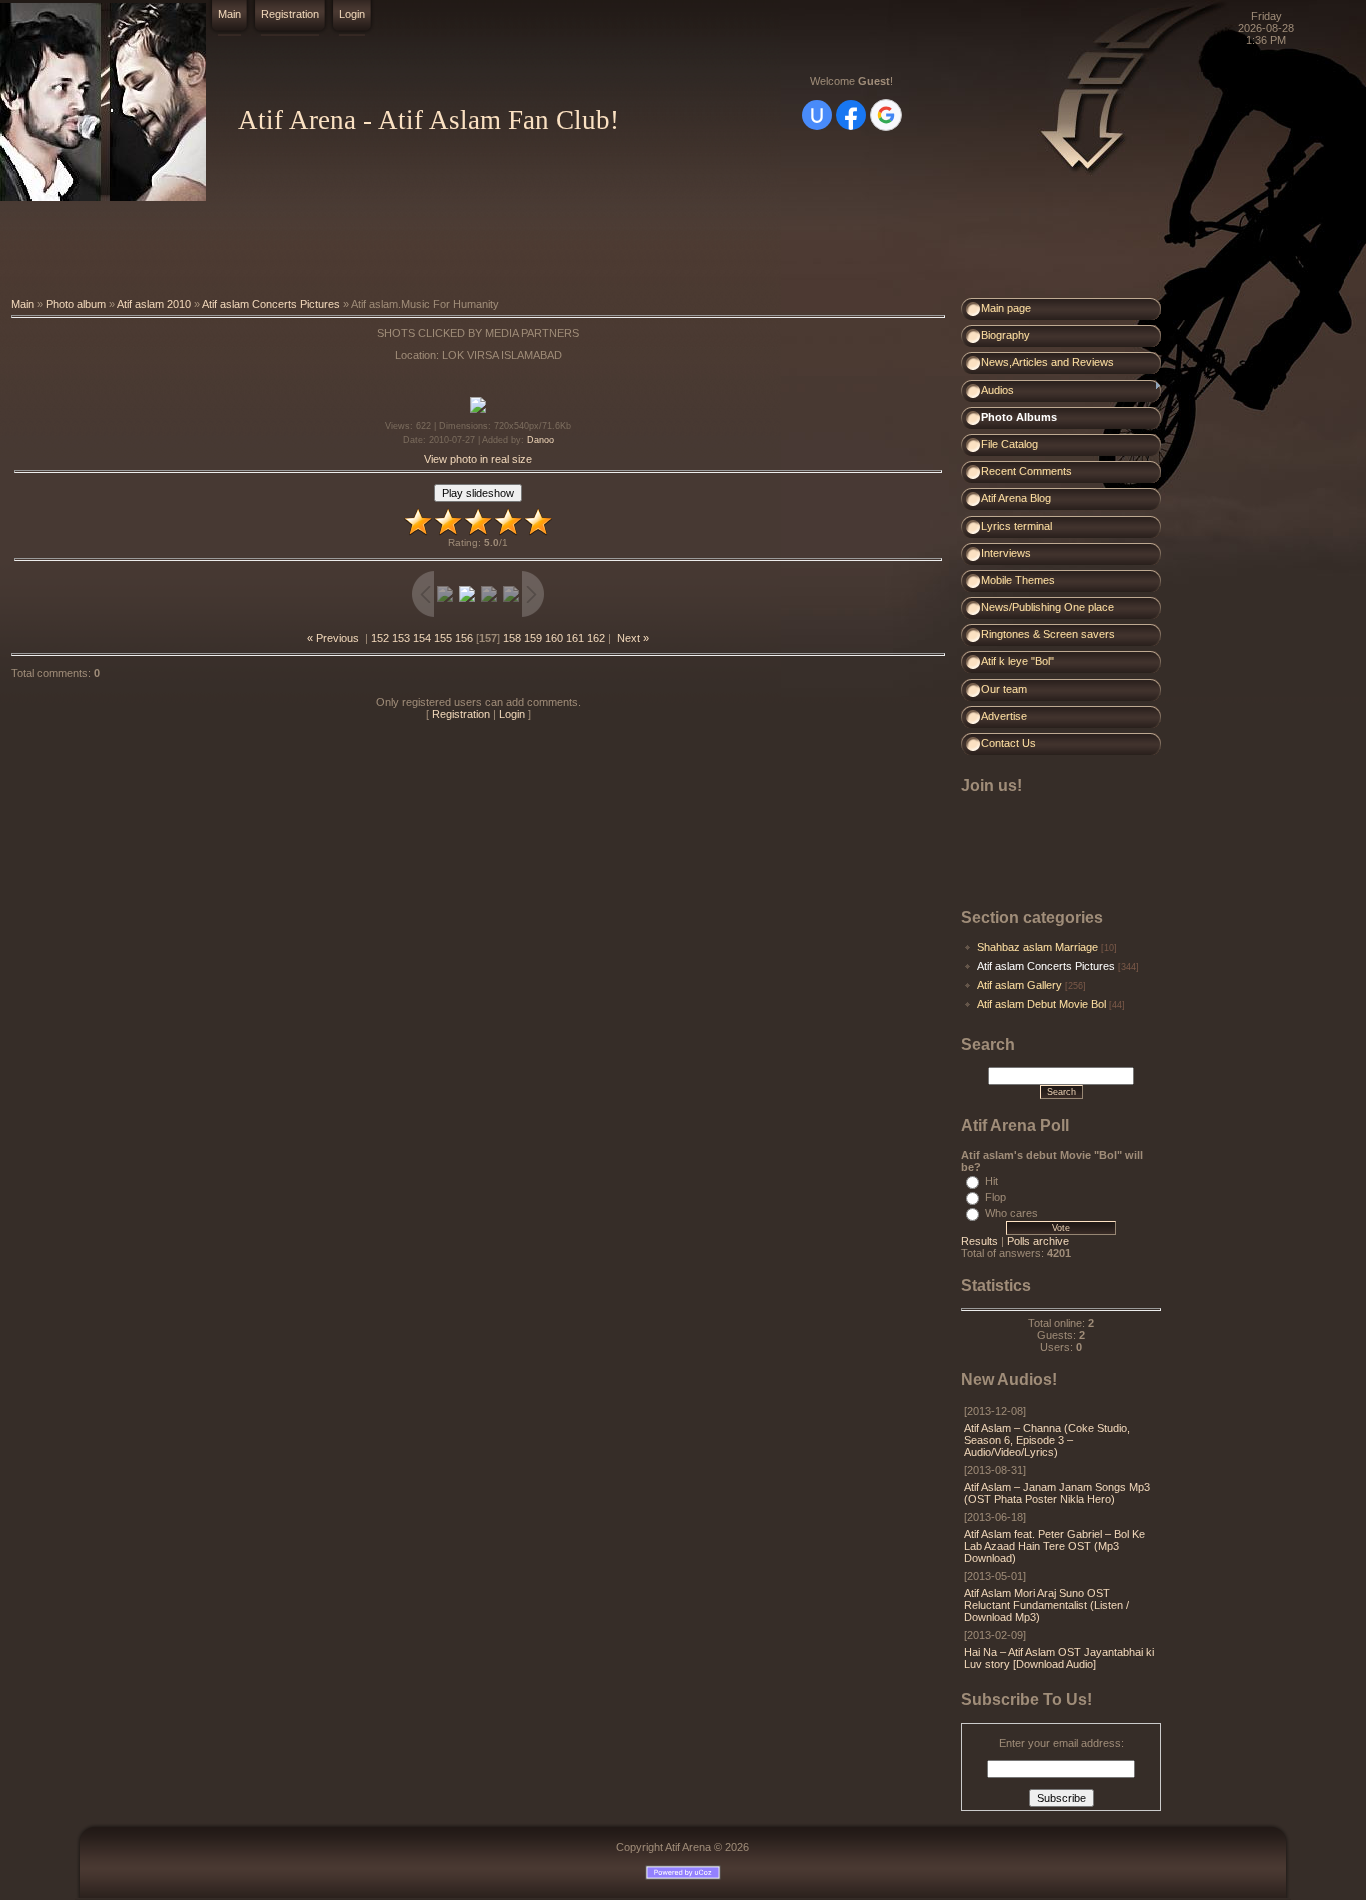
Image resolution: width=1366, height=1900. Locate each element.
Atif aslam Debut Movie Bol (1041, 1004)
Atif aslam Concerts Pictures (271, 304)
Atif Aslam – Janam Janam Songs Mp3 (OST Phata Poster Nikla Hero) (1057, 1493)
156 (464, 638)
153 (401, 638)
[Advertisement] (364, 250)
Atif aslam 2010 (154, 304)
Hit (991, 1181)
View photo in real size (478, 459)
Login (352, 14)
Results (979, 1241)
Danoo (540, 440)
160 (554, 638)
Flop (995, 1197)
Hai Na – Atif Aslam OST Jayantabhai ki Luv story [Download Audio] (1059, 1658)
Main (229, 14)
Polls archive (1038, 1241)
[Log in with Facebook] (851, 115)
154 (422, 638)
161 (575, 638)
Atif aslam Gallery (1019, 985)
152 (380, 638)
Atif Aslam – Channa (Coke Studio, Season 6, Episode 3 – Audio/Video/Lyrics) (1047, 1440)
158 (512, 638)
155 (443, 638)
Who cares (1011, 1213)
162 (596, 638)
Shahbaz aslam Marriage (1037, 947)
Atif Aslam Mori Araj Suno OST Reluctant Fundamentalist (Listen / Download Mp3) (1046, 1605)
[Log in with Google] (886, 115)
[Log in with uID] (817, 115)
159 (533, 638)
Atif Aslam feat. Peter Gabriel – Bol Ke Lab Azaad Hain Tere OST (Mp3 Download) (1054, 1546)
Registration (290, 14)
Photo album (76, 304)
